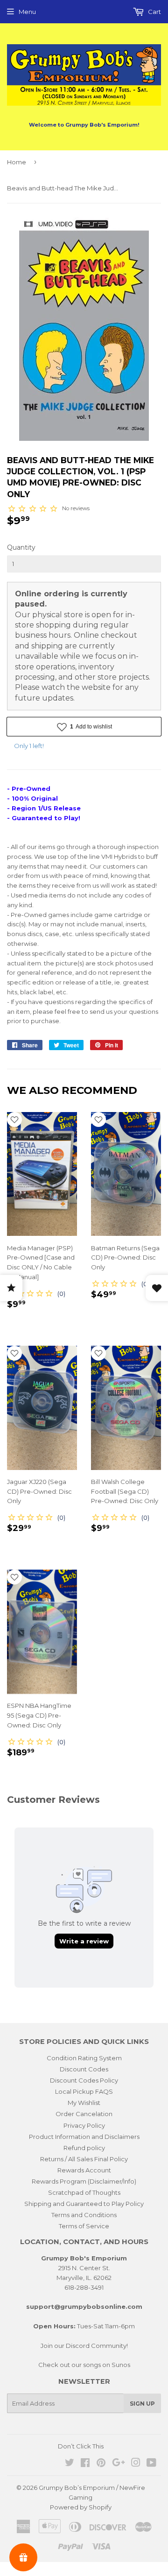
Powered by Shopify (81, 2507)
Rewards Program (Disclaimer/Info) (84, 2181)
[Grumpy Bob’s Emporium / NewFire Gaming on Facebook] (85, 2464)
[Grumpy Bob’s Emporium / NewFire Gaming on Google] (119, 2464)
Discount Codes (84, 2069)
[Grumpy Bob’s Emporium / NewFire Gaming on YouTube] (151, 2464)
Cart (154, 12)
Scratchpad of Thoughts (84, 2192)
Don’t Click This (81, 2446)
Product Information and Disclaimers (84, 2137)
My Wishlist (84, 2103)
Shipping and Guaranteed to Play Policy (84, 2204)
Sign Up (142, 2404)
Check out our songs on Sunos (84, 2365)
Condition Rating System (84, 2058)
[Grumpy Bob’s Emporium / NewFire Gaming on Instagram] (136, 2464)
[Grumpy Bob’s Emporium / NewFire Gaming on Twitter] (70, 2464)
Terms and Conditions (84, 2215)
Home (17, 162)
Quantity (21, 547)
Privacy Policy (84, 2125)
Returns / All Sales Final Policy (84, 2159)
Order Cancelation (84, 2114)
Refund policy (84, 2148)
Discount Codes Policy (84, 2080)
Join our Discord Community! (84, 2346)
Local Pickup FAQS (84, 2091)
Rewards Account (84, 2170)
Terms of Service (84, 2226)
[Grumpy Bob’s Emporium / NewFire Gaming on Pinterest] (101, 2464)
